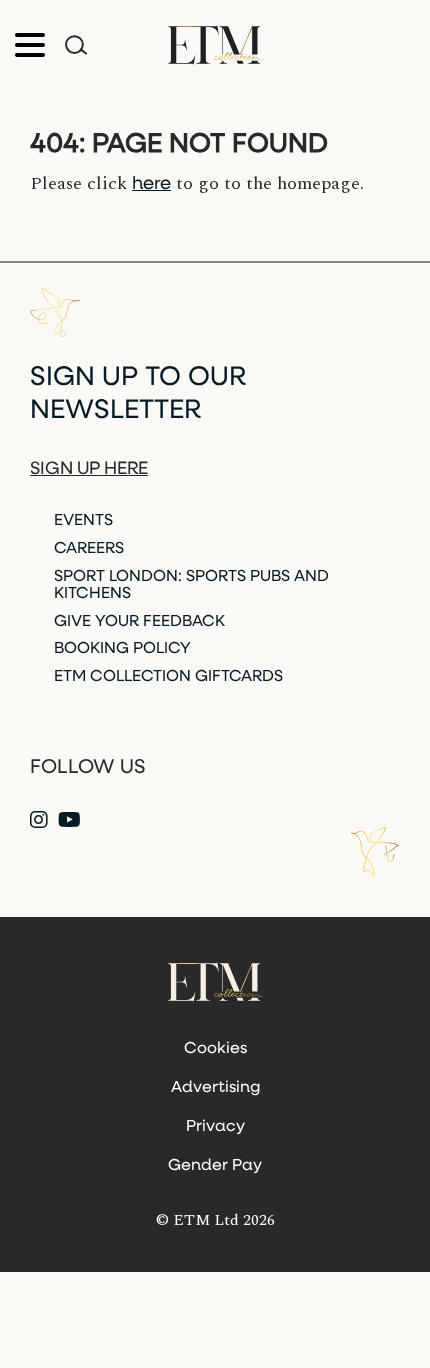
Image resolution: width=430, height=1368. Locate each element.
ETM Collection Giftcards (168, 677)
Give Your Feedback (139, 622)
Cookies (215, 1049)
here (151, 185)
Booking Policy (122, 649)
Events (83, 521)
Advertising (215, 1088)
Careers (89, 549)
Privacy (215, 1127)
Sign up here (89, 470)
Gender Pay (215, 1166)
